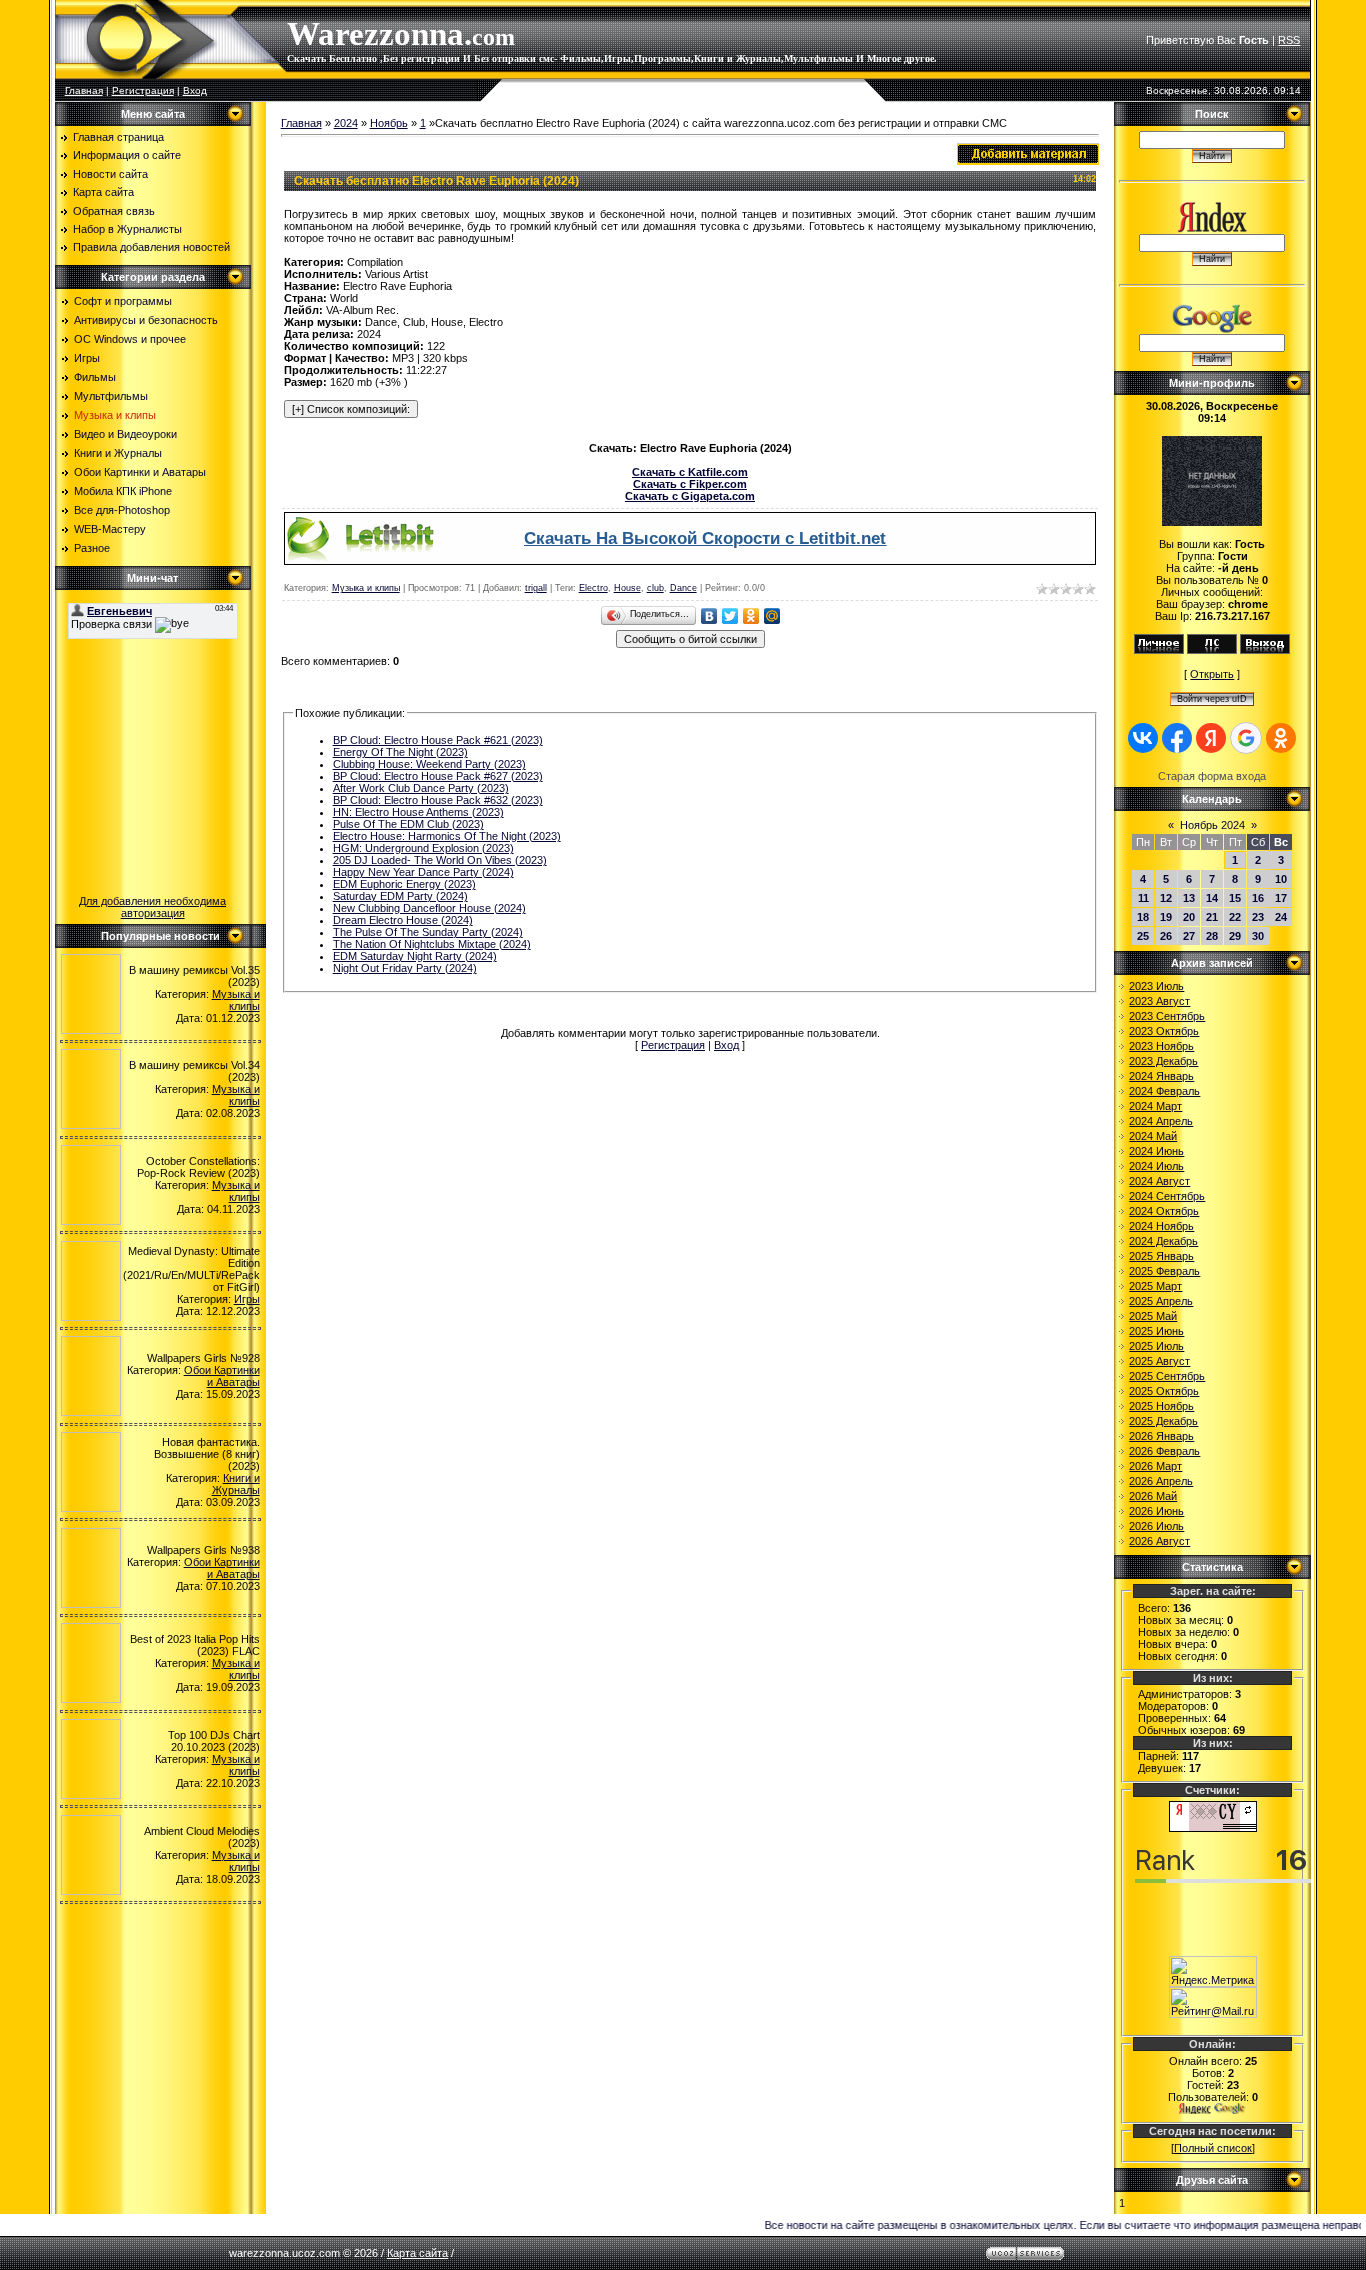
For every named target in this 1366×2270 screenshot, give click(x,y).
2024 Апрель (1161, 1121)
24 (1281, 917)
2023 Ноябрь (1161, 1046)
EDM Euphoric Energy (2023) (404, 884)
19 (1166, 917)
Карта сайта (417, 2253)
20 (1189, 917)
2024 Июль (1156, 1166)
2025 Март (1155, 1286)
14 (1212, 898)
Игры (87, 358)
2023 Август (1159, 1001)
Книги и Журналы (118, 453)
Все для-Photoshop (122, 510)
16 (1258, 898)
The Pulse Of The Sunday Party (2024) (428, 932)
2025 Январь (1161, 1256)
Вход (195, 90)
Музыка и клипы (115, 415)
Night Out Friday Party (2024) (405, 968)
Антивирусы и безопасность (146, 320)
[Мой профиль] (1159, 650)
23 (1258, 917)
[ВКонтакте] (709, 616)
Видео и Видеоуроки (125, 434)
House (627, 588)
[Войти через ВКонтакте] (1143, 738)
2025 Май (1153, 1316)
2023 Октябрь (1164, 1031)
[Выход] (1265, 650)
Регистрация (143, 90)
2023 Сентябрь (1167, 1016)
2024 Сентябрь (1167, 1196)
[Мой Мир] (772, 616)
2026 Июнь (1156, 1511)
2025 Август (1159, 1361)
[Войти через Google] (1246, 738)
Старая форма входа (1212, 776)
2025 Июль (1156, 1346)
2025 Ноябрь (1161, 1406)
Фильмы (95, 377)
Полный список (1213, 2148)
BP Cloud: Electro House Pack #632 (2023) (438, 800)
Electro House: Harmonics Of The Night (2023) (447, 836)
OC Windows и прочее (130, 339)
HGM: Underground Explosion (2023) (423, 848)
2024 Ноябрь (1161, 1226)
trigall (536, 588)
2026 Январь (1161, 1436)
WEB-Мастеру (110, 529)
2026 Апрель (1161, 1481)
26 (1166, 936)
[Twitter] (730, 616)
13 (1189, 898)
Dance (683, 588)
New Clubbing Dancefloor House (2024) (429, 908)
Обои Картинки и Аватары (140, 472)
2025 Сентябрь (1167, 1376)
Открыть (1212, 674)
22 (1235, 917)
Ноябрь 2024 (1212, 825)
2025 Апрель (1161, 1301)
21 (1212, 917)
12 (1166, 898)
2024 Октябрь (1164, 1211)
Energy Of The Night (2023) (400, 752)
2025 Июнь (1156, 1331)
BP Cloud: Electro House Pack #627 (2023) (438, 776)
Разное (92, 548)
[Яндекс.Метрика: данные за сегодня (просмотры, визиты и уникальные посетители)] (1213, 1971)
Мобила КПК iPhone (123, 491)
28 (1212, 936)
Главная (84, 90)
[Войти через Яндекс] (1211, 738)
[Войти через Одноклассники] (1281, 738)
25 (1143, 936)
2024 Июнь (1156, 1151)
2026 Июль (1156, 1526)
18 (1143, 917)
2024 (346, 123)
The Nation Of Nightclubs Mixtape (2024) (432, 944)
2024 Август (1159, 1181)
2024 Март (1155, 1106)
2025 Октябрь (1164, 1391)
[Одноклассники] (751, 616)
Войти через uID (1212, 699)
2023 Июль (1156, 986)
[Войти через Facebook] (1177, 738)
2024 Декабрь (1163, 1241)
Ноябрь (389, 123)
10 (1281, 879)
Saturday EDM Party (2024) (400, 896)
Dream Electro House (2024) (403, 920)
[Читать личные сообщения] (1212, 650)
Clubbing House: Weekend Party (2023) (429, 764)
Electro (593, 588)
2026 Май (1153, 1496)
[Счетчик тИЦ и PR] (1213, 1828)
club (655, 588)
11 (1143, 898)
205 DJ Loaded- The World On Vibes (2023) (440, 860)
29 (1235, 936)
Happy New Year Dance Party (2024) (423, 872)
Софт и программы (123, 301)
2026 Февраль (1164, 1451)
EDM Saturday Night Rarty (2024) (415, 956)
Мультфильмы (111, 396)
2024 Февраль (1164, 1091)
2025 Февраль (1164, 1271)
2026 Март (1155, 1466)
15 (1235, 898)
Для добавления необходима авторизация (152, 907)
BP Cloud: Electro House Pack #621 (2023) (438, 740)
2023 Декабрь (1163, 1061)
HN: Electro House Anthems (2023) (418, 812)
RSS (1289, 40)
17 (1281, 898)
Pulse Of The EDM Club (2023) (408, 824)
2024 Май (1153, 1136)
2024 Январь (1161, 1076)
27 (1189, 936)
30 (1258, 936)
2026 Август (1159, 1541)
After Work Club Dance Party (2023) (421, 788)
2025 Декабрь (1163, 1421)
